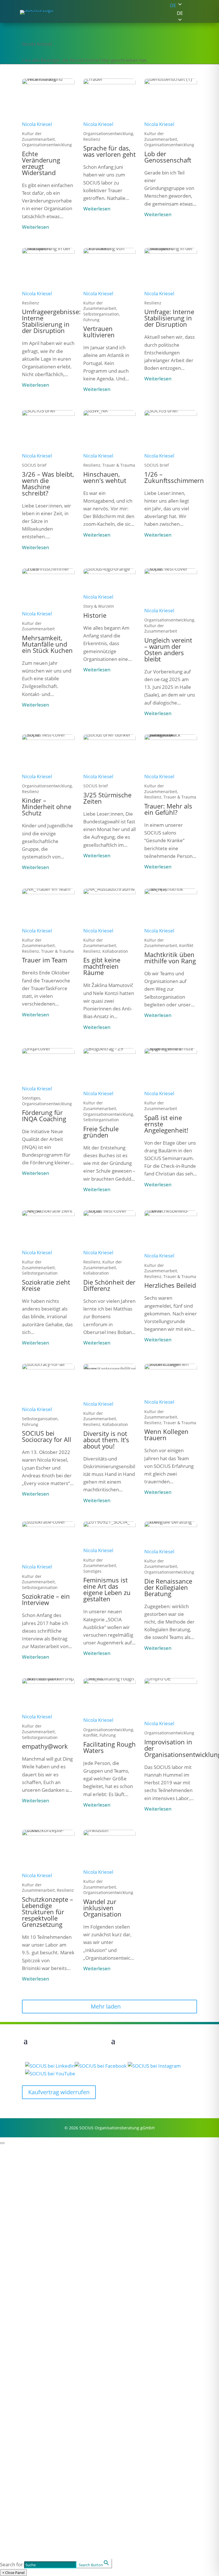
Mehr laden (106, 2006)
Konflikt (10, 2445)
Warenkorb (14, 2509)
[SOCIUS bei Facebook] (101, 2066)
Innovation (14, 2246)
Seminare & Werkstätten (32, 2468)
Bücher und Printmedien (32, 2501)
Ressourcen (26, 2364)
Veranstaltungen (36, 2397)
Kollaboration (17, 2238)
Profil (12, 2149)
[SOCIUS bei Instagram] (154, 2066)
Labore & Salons (21, 2421)
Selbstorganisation (24, 2199)
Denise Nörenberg (23, 2348)
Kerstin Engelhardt (24, 2294)
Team (12, 2269)
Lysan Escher (17, 2302)
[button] (173, 13)
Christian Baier (19, 2278)
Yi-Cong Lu (13, 2340)
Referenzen (15, 2182)
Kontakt (17, 2524)
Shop (11, 2484)
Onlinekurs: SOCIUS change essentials (48, 2381)
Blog (5, 2373)
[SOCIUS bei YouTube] (50, 2074)
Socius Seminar (33, 2553)
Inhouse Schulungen (26, 2476)
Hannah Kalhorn (21, 2317)
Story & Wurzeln (21, 2166)
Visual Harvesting (22, 2253)
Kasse (7, 2517)
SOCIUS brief (16, 2389)
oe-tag (8, 2414)
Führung (11, 2207)
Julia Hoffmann (19, 2309)
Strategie (11, 2222)
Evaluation (14, 2230)
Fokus (13, 2189)
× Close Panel (13, 2573)
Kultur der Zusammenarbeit (36, 2261)
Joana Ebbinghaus (23, 2286)
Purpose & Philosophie (29, 2174)
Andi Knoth (14, 2325)
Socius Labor (28, 2534)
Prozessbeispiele (21, 2158)
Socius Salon (27, 2543)
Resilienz (11, 2214)
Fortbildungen (18, 2429)
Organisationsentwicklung (33, 2453)
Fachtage (12, 2406)
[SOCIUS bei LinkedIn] (50, 2066)
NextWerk (13, 2356)
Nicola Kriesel (37, 124)
